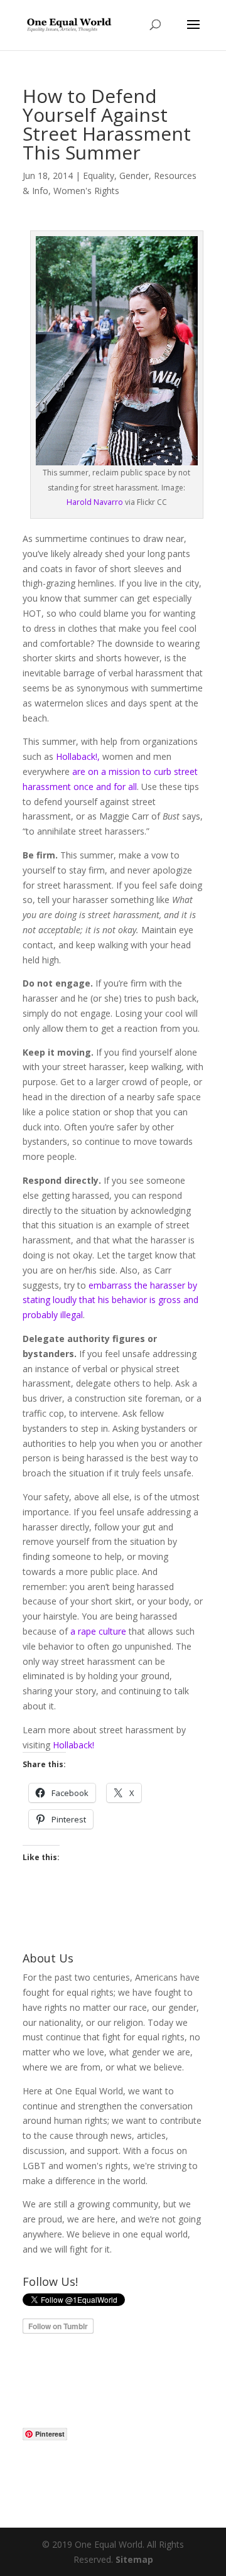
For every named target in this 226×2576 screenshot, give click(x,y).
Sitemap (134, 2559)
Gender (134, 176)
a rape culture (98, 1631)
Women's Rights (86, 191)
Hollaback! (73, 1745)
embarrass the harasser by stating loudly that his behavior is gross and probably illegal (110, 1300)
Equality (99, 176)
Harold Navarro (95, 502)
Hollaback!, (78, 756)
